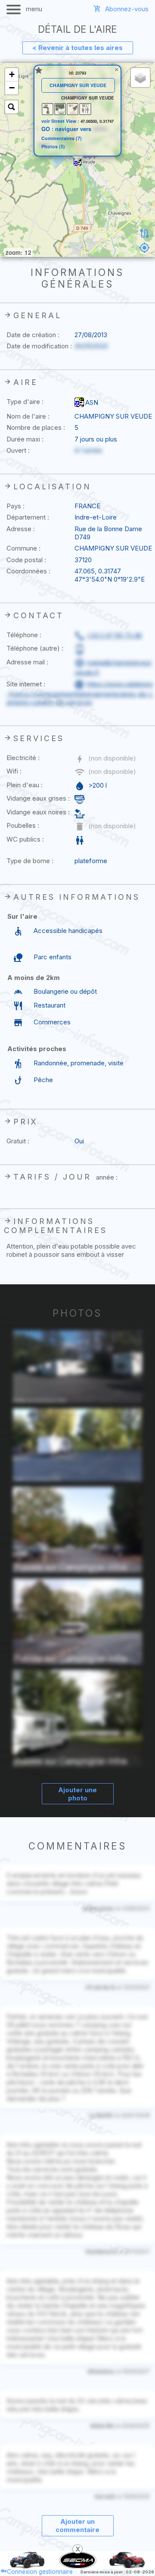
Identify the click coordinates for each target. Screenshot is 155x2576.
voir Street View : (61, 121)
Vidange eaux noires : (38, 812)
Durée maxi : (25, 439)
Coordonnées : (28, 571)
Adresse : (21, 529)
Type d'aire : (25, 402)
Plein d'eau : (25, 785)
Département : (28, 517)
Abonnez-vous (127, 9)
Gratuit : (18, 1141)
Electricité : (23, 758)
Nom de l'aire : (28, 416)
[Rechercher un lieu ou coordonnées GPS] (12, 107)
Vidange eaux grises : (38, 798)
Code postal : (26, 560)
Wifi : (14, 771)
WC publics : (25, 839)
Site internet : (26, 684)
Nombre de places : (36, 427)
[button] (77, 162)
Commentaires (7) (62, 139)
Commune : (23, 548)
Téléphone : (24, 635)
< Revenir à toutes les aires (77, 48)
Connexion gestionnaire (40, 2572)
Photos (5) (53, 147)
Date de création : (33, 335)
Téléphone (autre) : (35, 648)
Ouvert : (18, 450)
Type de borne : (30, 861)
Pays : (15, 506)
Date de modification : (39, 346)
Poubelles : (23, 825)
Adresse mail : (27, 662)
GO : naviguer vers (66, 129)
